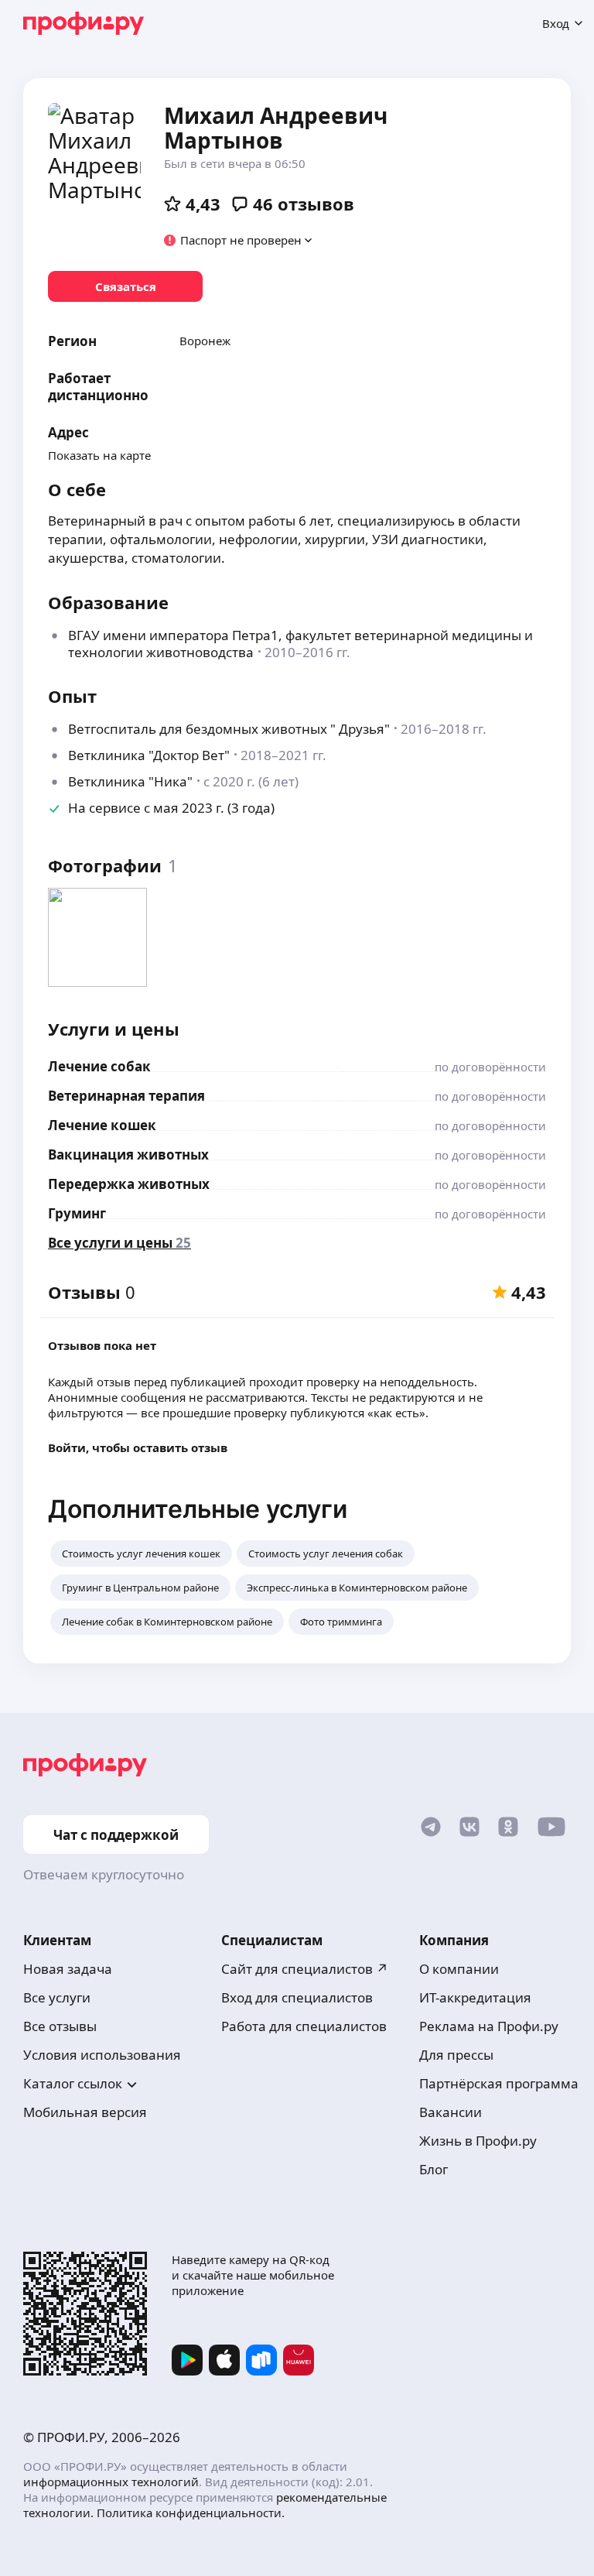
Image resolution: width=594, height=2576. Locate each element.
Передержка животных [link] (129, 1184)
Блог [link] (434, 2169)
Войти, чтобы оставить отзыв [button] (138, 1447)
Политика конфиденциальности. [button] (191, 2513)
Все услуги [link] (57, 1997)
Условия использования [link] (102, 2055)
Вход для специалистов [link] (297, 1997)
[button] (239, 240)
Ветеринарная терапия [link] (126, 1096)
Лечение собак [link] (99, 1066)
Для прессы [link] (456, 2055)
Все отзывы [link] (60, 2026)
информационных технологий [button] (111, 2482)
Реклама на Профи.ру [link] (489, 2026)
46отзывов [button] (304, 204)
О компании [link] (459, 1969)
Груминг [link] (77, 1213)
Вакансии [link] (451, 2112)
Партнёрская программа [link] (499, 2083)
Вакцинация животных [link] (128, 1154)
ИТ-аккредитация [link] (475, 1997)
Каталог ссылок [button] (73, 2083)
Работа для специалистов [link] (304, 2026)
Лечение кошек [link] (102, 1125)
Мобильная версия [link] (85, 2112)
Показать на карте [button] (99, 455)
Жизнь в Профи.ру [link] (478, 2141)
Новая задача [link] (68, 1969)
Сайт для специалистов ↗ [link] (305, 1969)
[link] (125, 286)
